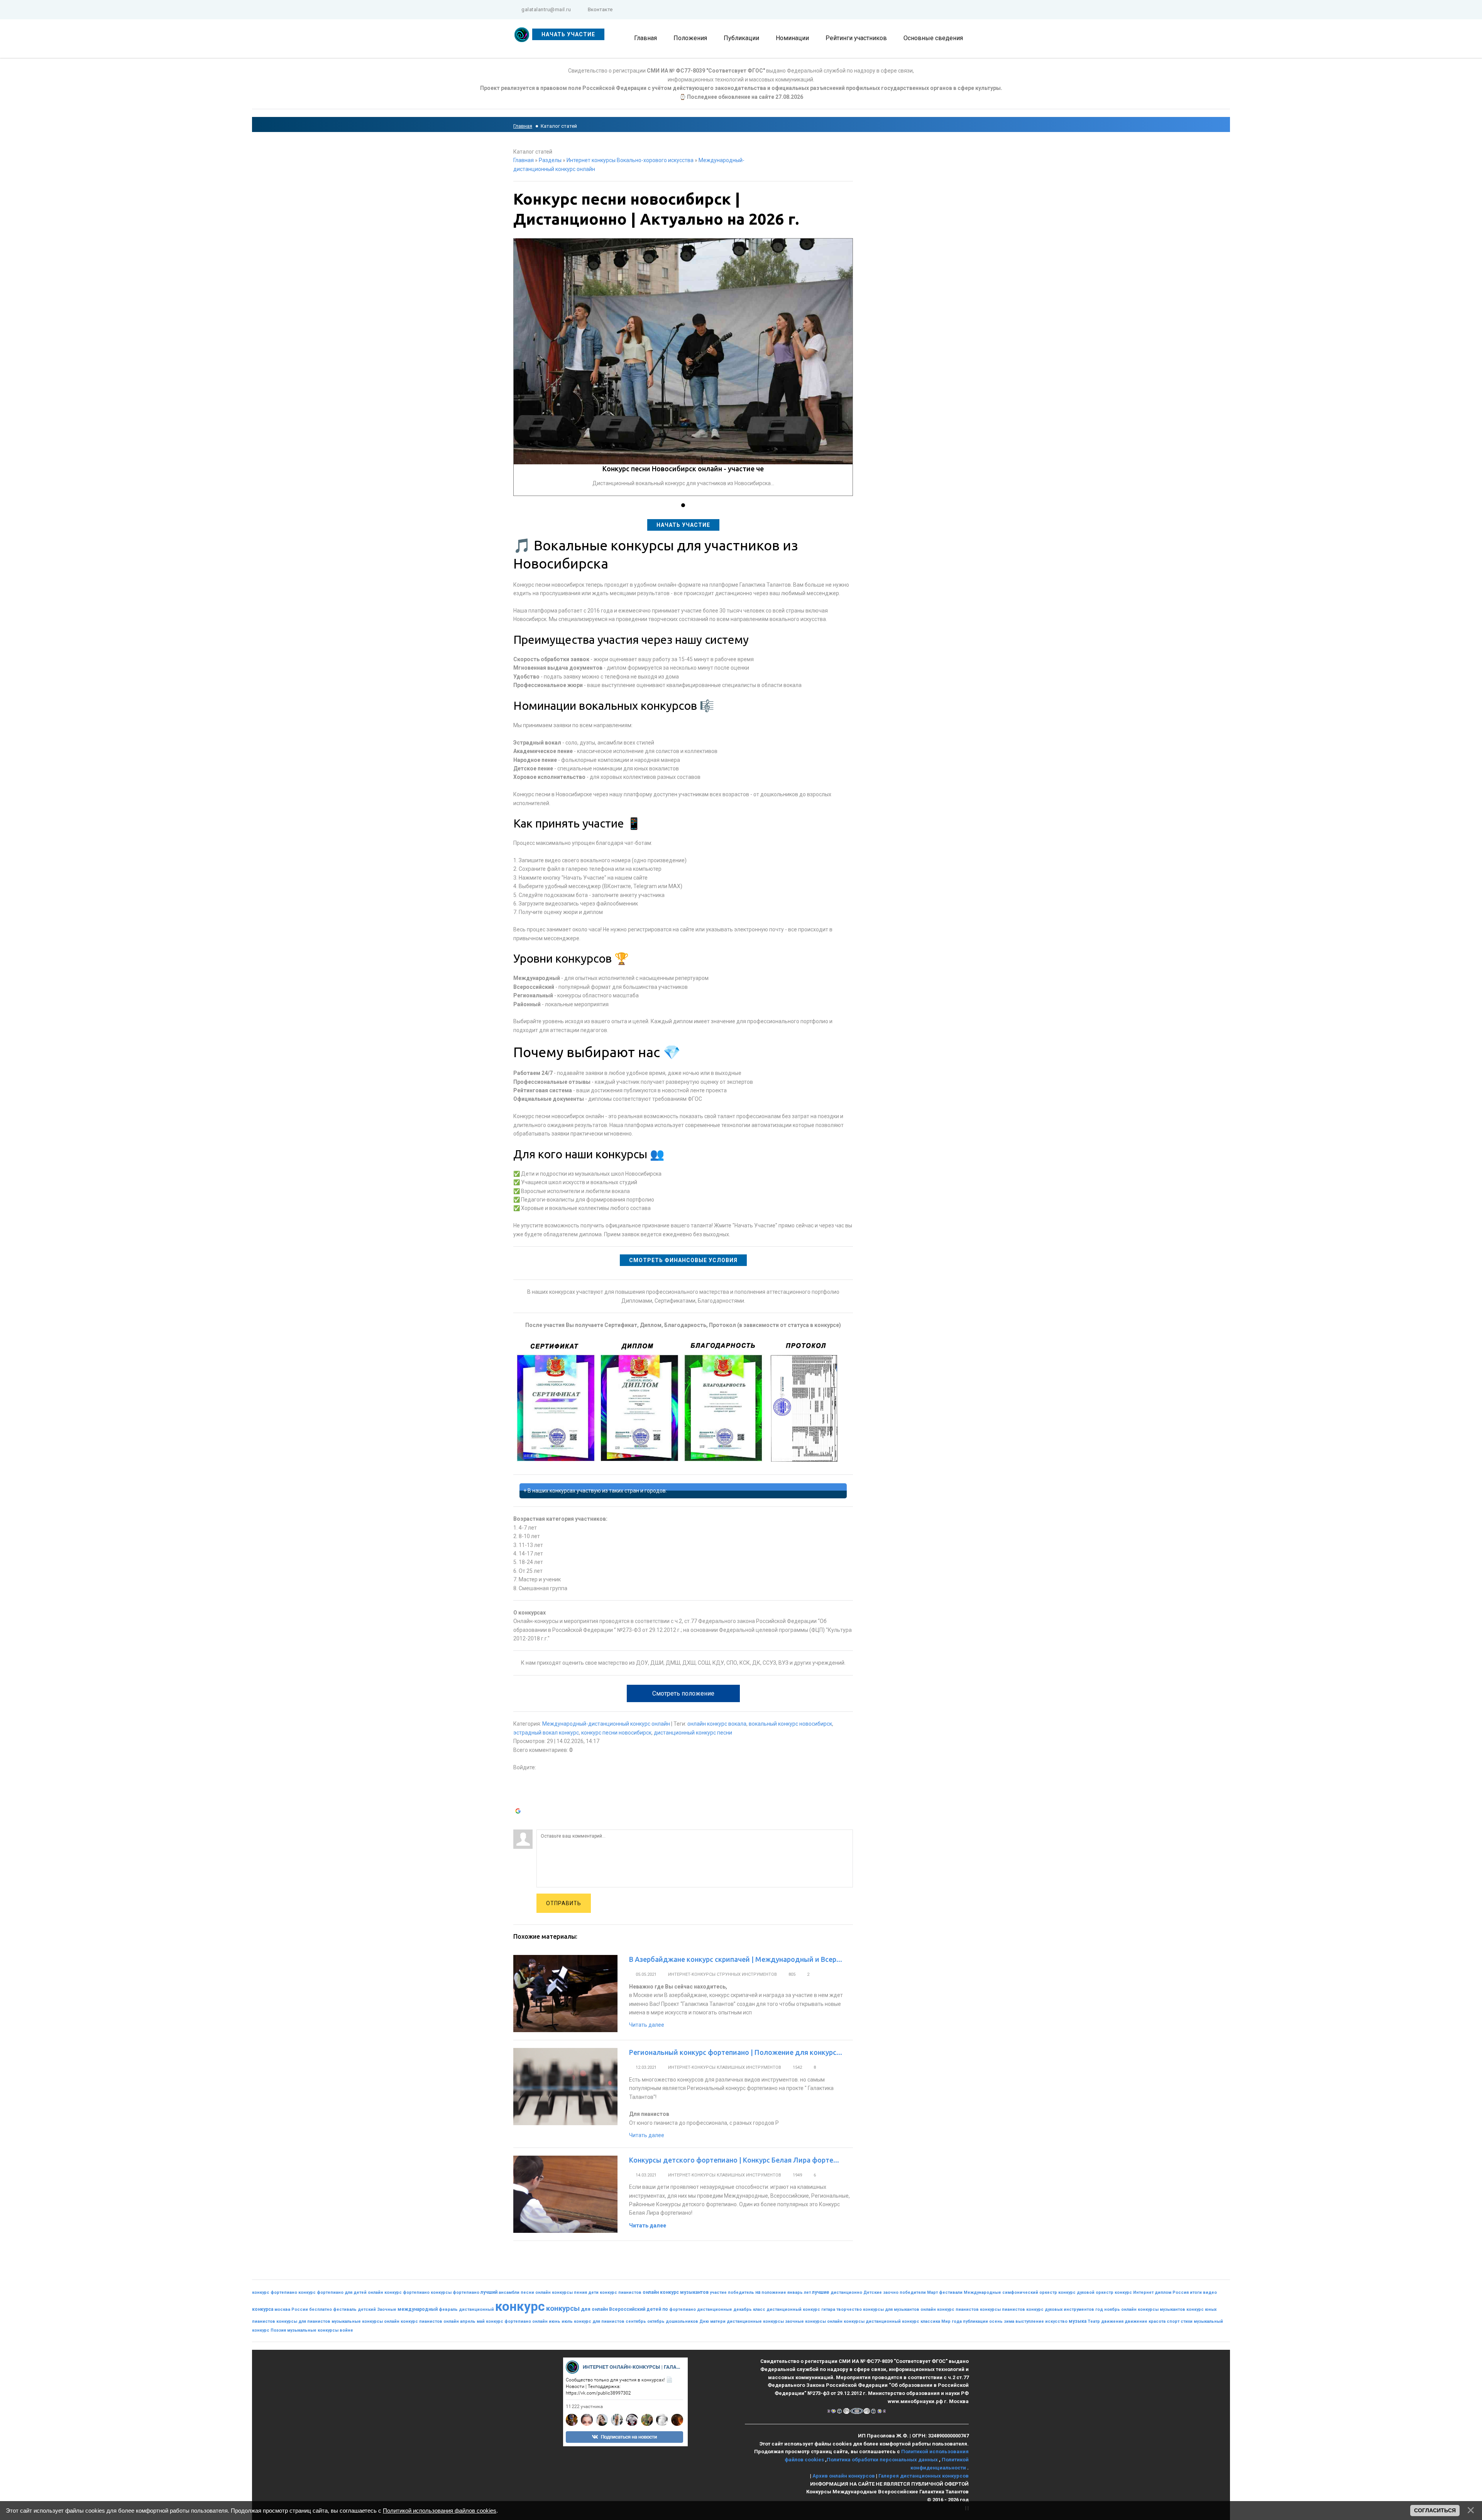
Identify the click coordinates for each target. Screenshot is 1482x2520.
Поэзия (278, 2330)
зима (1009, 2321)
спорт (1173, 2321)
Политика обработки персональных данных (883, 2460)
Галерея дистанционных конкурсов (924, 2476)
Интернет (1143, 2292)
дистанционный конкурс (892, 2321)
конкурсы (563, 2308)
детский (367, 2309)
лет (807, 2292)
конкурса (263, 2309)
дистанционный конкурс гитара (801, 2309)
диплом (1163, 2292)
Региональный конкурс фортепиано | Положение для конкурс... (736, 2052)
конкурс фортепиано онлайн (517, 2321)
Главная (523, 126)
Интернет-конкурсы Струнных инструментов (722, 1974)
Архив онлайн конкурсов (844, 2476)
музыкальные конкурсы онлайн (365, 2321)
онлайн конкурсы (846, 2321)
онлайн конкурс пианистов (950, 2309)
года (957, 2321)
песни (527, 2292)
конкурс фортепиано (275, 2292)
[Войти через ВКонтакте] (519, 1789)
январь (795, 2292)
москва (282, 2309)
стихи (1187, 2321)
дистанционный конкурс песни (693, 1733)
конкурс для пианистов (599, 2321)
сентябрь (636, 2321)
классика (930, 2321)
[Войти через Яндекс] (519, 1801)
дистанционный (476, 2309)
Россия (1181, 2292)
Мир (946, 2321)
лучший (489, 2292)
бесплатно (321, 2309)
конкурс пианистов (621, 2292)
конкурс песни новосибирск (616, 1733)
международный (418, 2309)
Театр (1094, 2321)
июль (567, 2321)
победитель (741, 2292)
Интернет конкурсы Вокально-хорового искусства (630, 160)
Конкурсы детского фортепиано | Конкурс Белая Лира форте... (734, 2160)
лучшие (821, 2292)
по (665, 2309)
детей (654, 2309)
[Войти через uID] (519, 1777)
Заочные (387, 2309)
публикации (975, 2321)
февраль (448, 2309)
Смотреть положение (683, 1693)
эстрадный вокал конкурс (546, 1733)
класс (759, 2309)
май (481, 2321)
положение (774, 2292)
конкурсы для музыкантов (891, 2309)
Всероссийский (627, 2309)
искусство (1056, 2321)
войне (346, 2330)
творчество (849, 2309)
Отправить (564, 1903)
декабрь (743, 2309)
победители (913, 2292)
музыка (1078, 2321)
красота (1157, 2321)
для (586, 2309)
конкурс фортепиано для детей (332, 2292)
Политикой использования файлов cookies (440, 2511)
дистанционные (715, 2309)
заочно (891, 2292)
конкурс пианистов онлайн (430, 2321)
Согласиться (1435, 2510)
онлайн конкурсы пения (561, 2292)
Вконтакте (600, 9)
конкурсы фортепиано (455, 2292)
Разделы (550, 160)
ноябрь (1112, 2309)
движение (1136, 2321)
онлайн (600, 2309)
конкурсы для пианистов (303, 2321)
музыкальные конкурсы (313, 2330)
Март (932, 2292)
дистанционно (846, 2292)
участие (718, 2292)
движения (1112, 2321)
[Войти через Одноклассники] (519, 1824)
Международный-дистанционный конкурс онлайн (606, 1724)
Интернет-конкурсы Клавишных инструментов (725, 2067)
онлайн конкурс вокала (717, 1724)
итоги (1196, 2292)
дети (593, 2292)
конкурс (520, 2306)
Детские (873, 2292)
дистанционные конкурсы (755, 2321)
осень (996, 2321)
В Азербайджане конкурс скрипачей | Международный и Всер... (736, 1959)
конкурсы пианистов (1002, 2309)
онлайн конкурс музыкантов (676, 2292)
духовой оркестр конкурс (1104, 2292)
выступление (1030, 2321)
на (758, 2292)
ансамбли (509, 2292)
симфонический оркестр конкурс (1039, 2292)
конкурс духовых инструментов (1060, 2309)
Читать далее (647, 2025)
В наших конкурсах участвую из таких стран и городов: (597, 1491)
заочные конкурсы (805, 2321)
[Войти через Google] (519, 1812)
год (1099, 2309)
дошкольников (682, 2321)
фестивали (951, 2292)
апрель (468, 2321)
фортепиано (683, 2309)
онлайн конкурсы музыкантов (1153, 2309)
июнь (555, 2321)
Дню (704, 2321)
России (300, 2309)
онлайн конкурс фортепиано (399, 2292)
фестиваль (345, 2309)
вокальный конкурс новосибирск (790, 1724)
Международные (982, 2292)
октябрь (656, 2321)
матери (718, 2321)
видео (1210, 2292)
